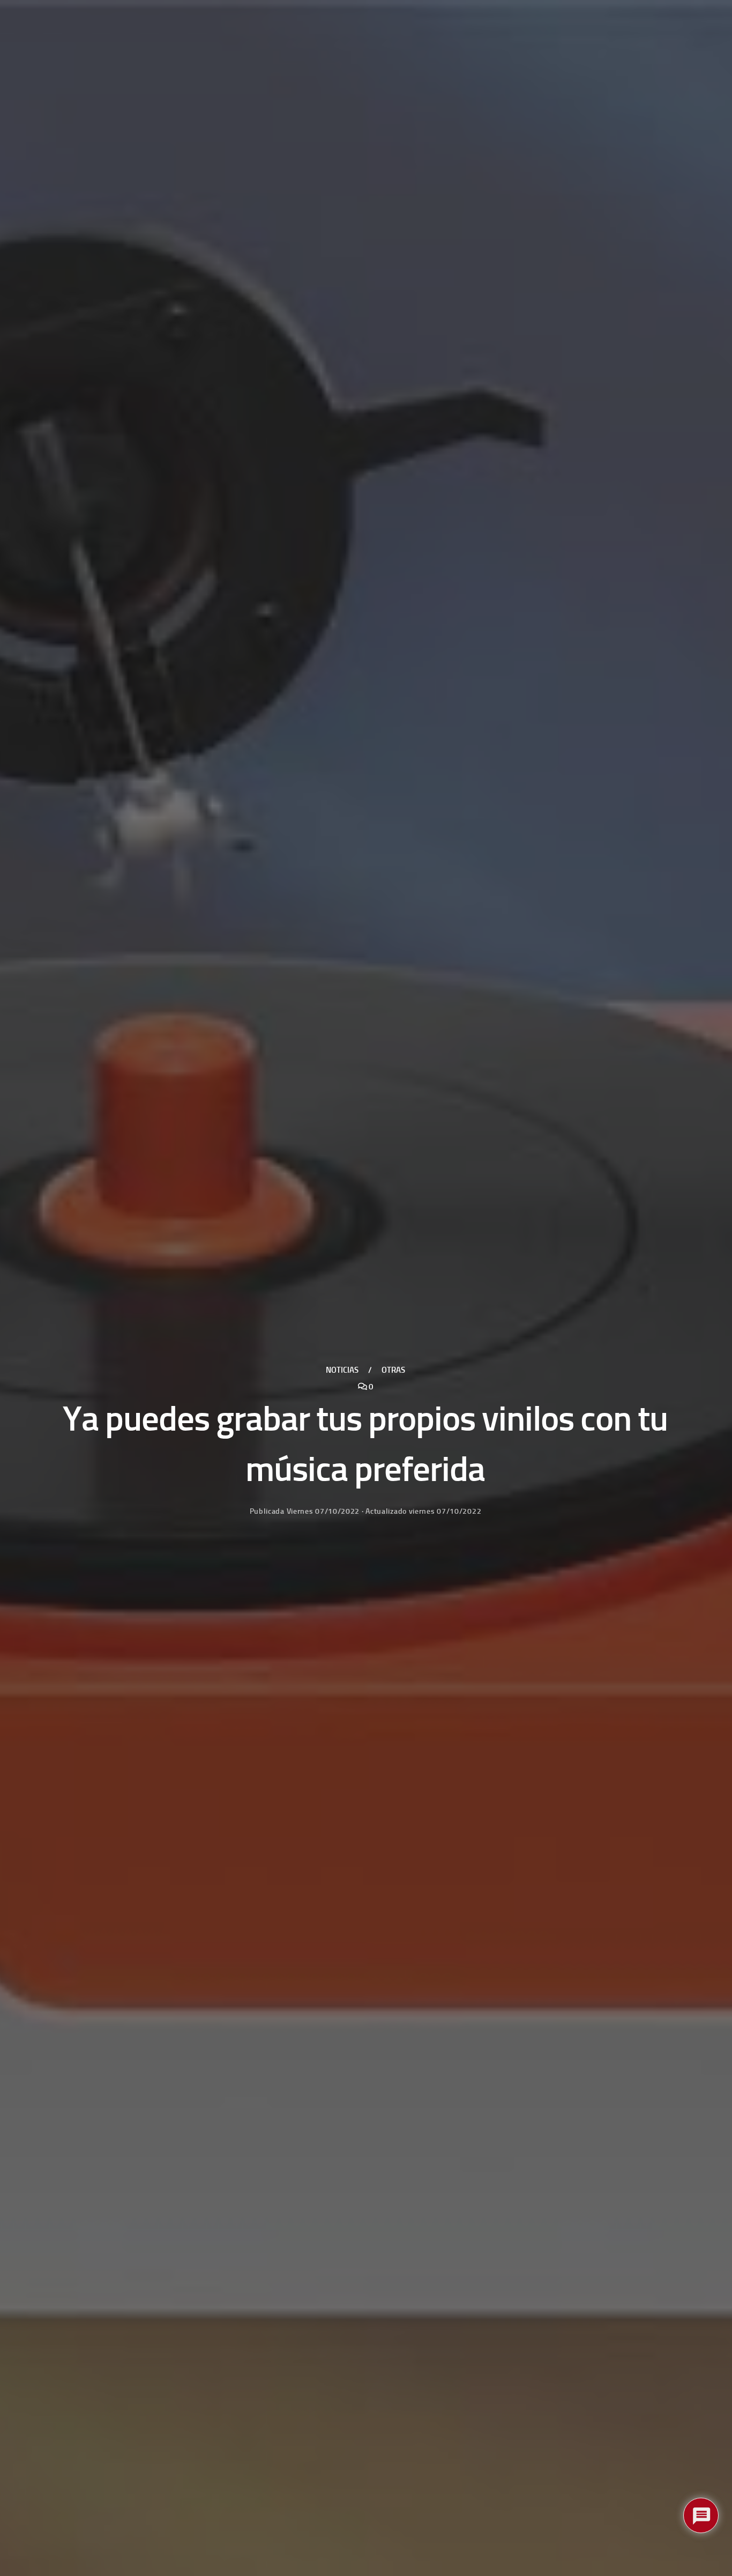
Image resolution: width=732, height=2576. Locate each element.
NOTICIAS (342, 1370)
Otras (393, 1370)
